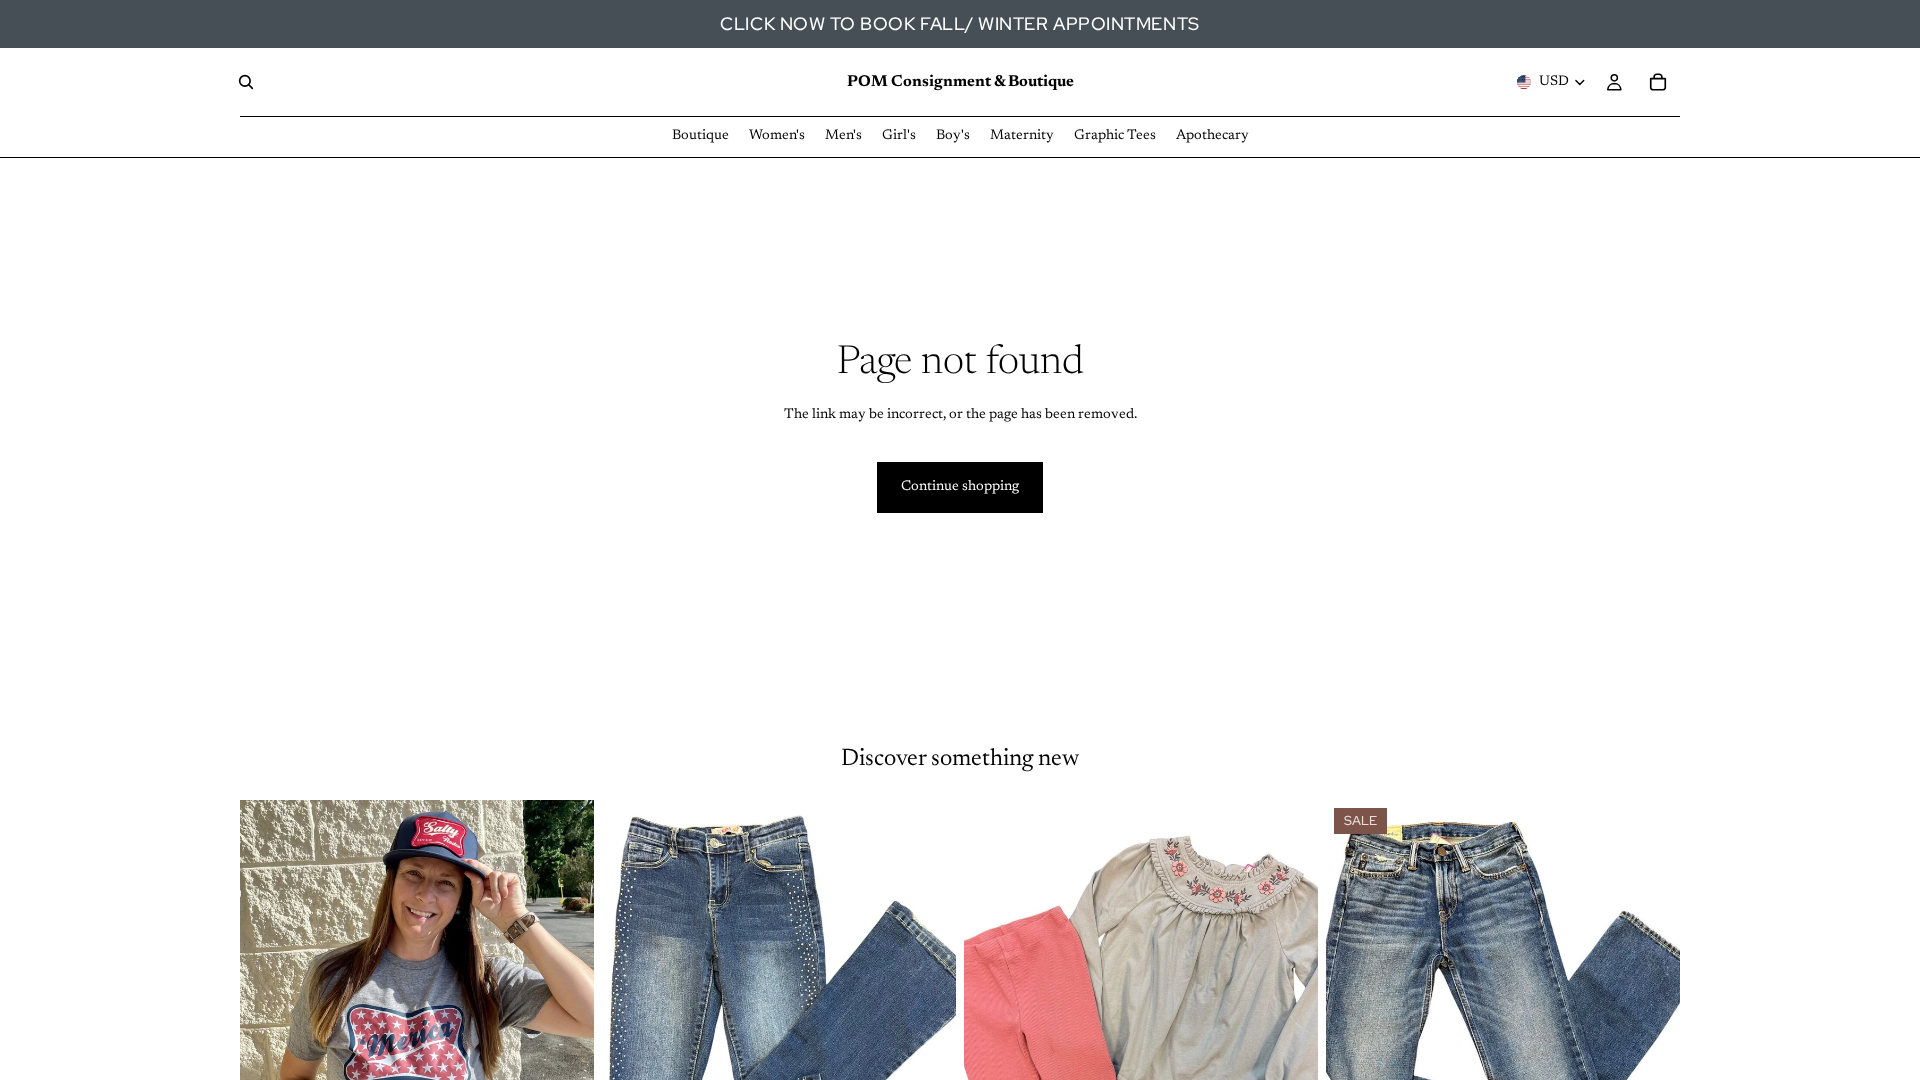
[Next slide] (564, 1021)
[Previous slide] (270, 1021)
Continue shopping (960, 487)
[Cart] (1658, 82)
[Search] (246, 82)
